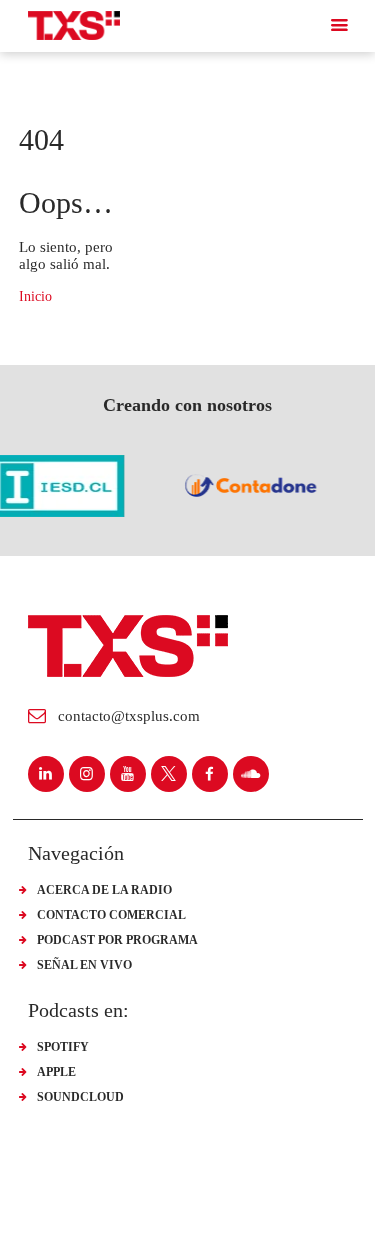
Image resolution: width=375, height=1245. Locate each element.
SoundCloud (80, 1097)
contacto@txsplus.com (129, 716)
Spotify (63, 1047)
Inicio (35, 296)
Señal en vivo (84, 965)
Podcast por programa (117, 940)
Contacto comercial (111, 915)
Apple (56, 1072)
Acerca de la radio (104, 890)
